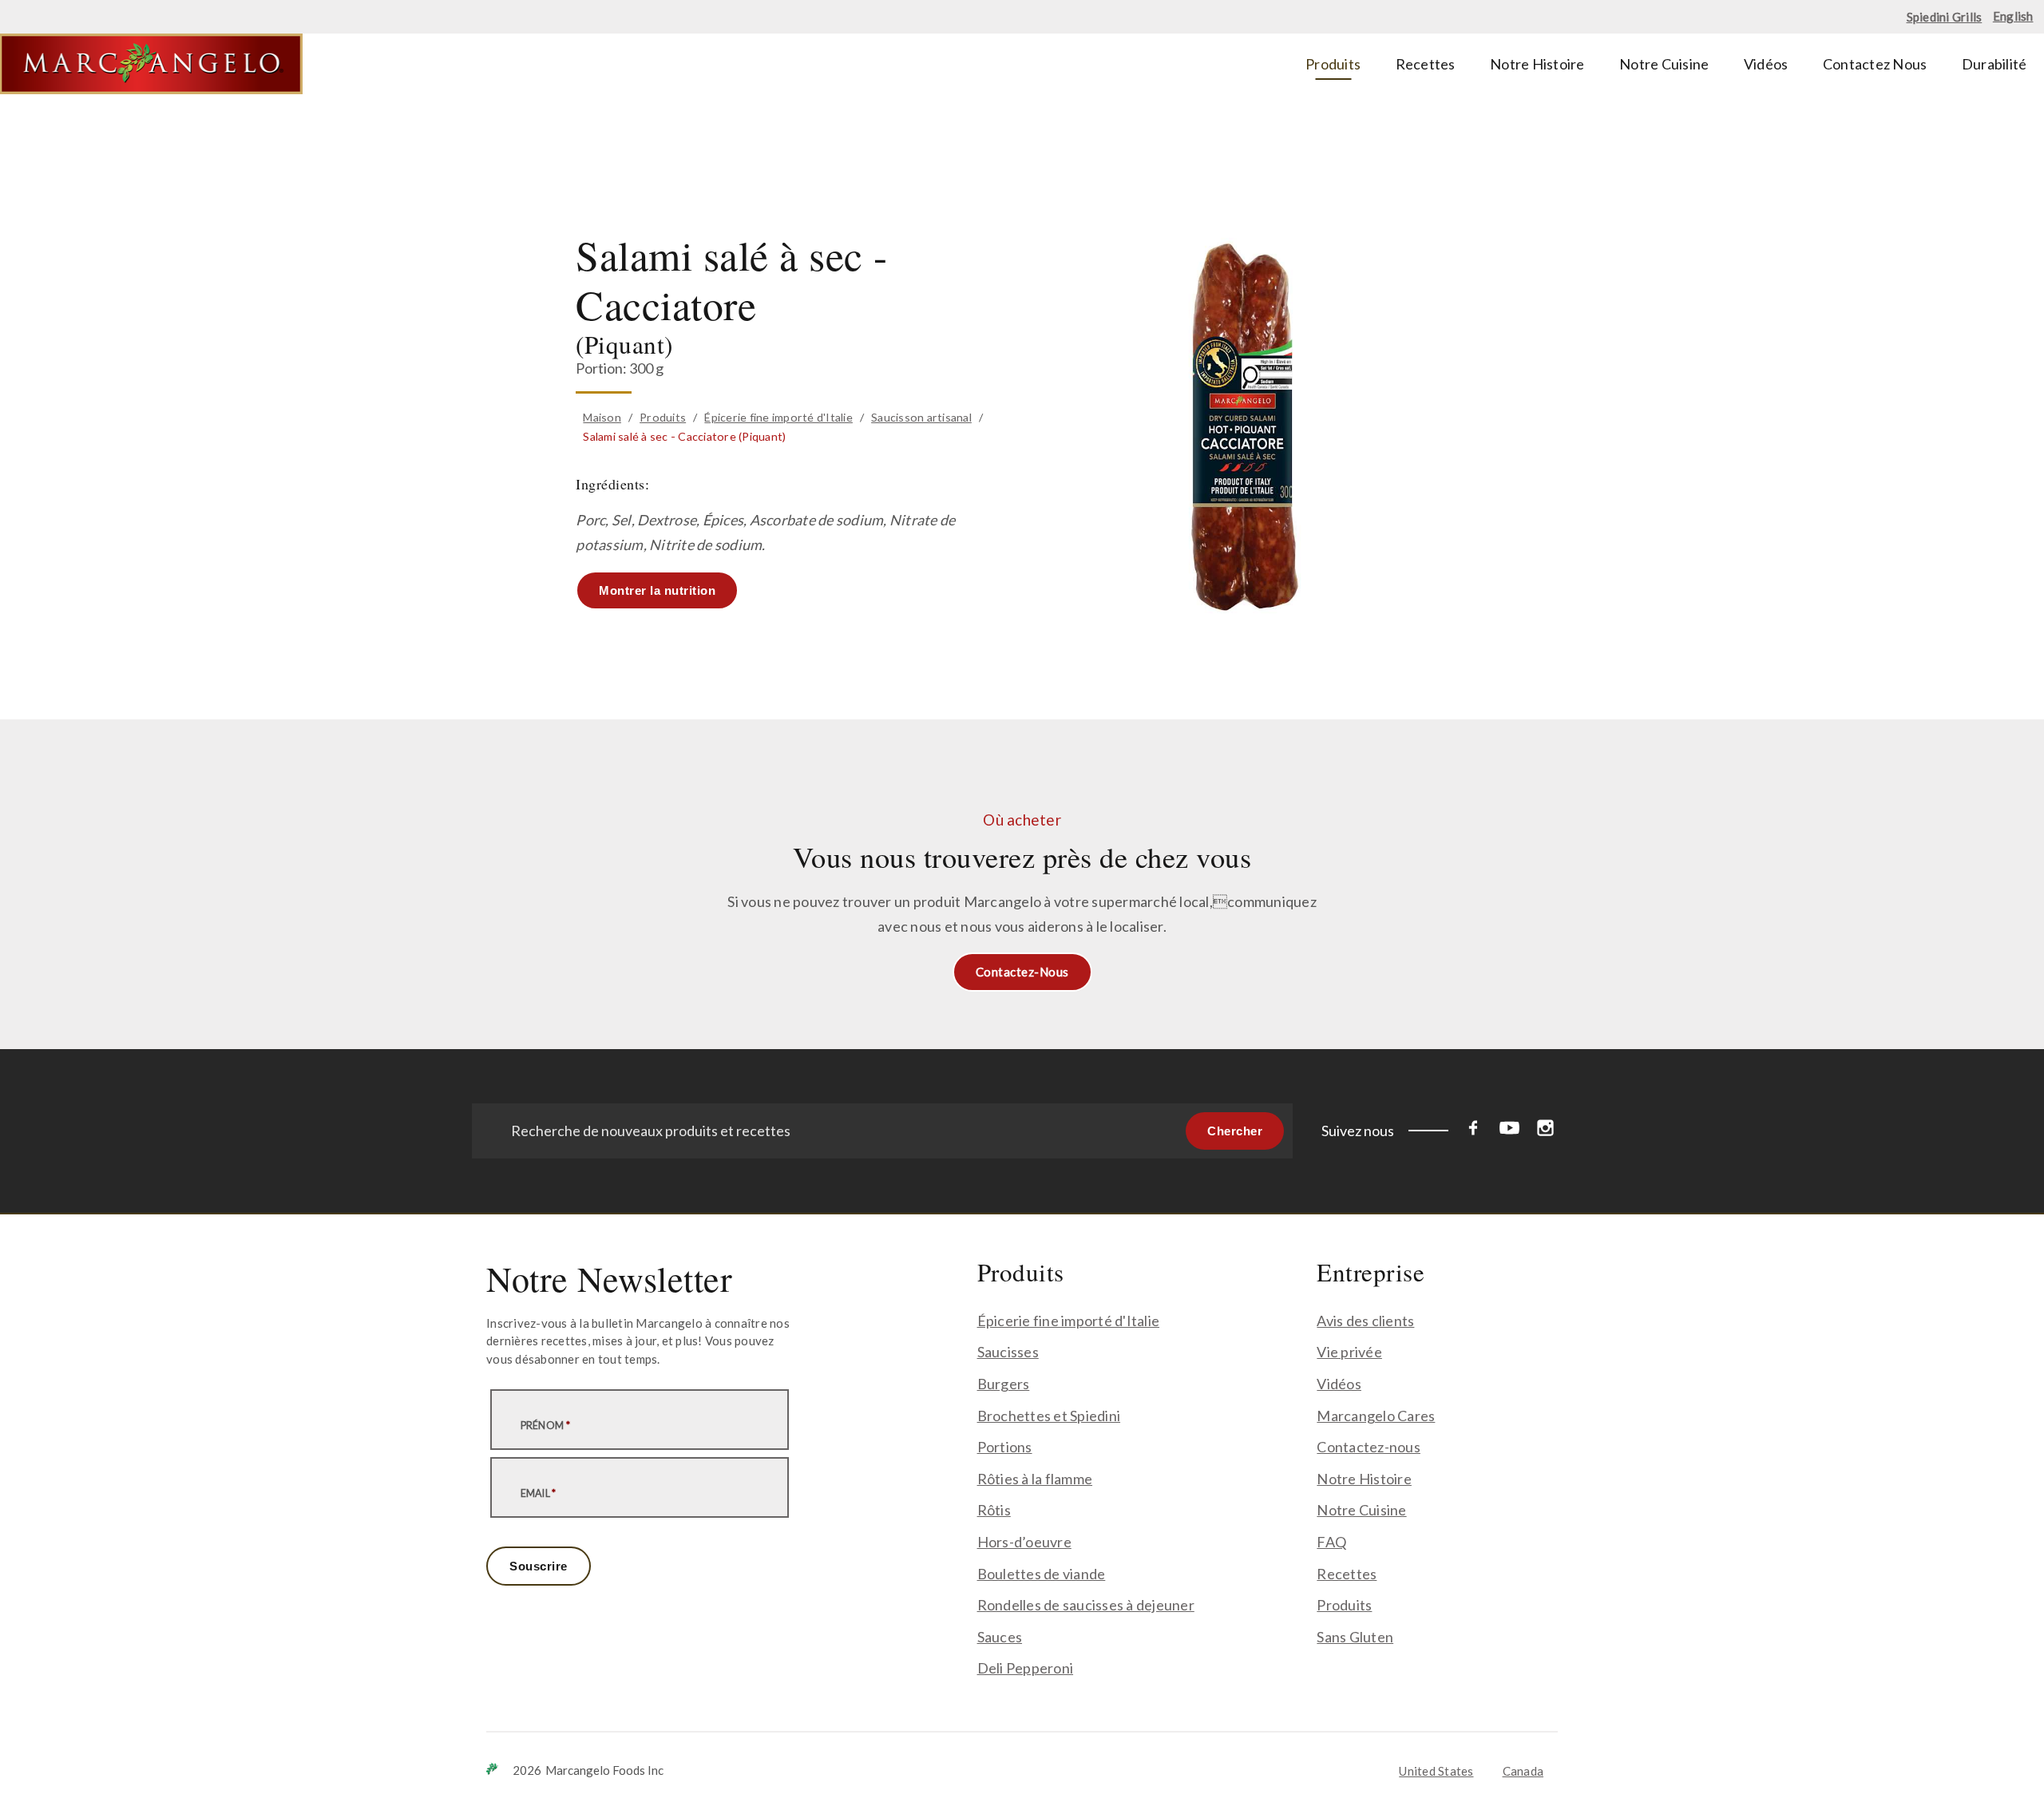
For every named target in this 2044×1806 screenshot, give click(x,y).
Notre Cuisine (1361, 1510)
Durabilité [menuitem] (1994, 64)
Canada (1523, 1771)
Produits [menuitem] (1333, 64)
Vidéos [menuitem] (1766, 64)
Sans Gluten (1355, 1637)
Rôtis (994, 1510)
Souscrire (539, 1566)
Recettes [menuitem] (1426, 64)
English (2013, 16)
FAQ (1331, 1542)
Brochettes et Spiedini (1049, 1416)
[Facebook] (1474, 1131)
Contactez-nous (1369, 1447)
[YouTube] (1509, 1131)
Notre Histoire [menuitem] (1537, 64)
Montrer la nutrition (657, 590)
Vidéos (1339, 1384)
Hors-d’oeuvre (1024, 1542)
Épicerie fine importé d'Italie (778, 417)
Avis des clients (1365, 1321)
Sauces (1000, 1637)
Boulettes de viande (1042, 1574)
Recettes (1347, 1574)
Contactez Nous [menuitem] (1875, 64)
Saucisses (1008, 1352)
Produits (663, 417)
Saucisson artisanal (921, 417)
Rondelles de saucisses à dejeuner (1086, 1605)
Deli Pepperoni (1026, 1668)
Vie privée (1349, 1352)
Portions (1005, 1447)
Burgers (1004, 1384)
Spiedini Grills (1945, 17)
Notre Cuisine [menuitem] (1664, 64)
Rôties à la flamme (1035, 1479)
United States (1436, 1771)
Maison (602, 417)
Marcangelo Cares (1376, 1416)
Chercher (1235, 1131)
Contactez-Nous (1022, 972)
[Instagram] (1545, 1131)
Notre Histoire (1364, 1479)
